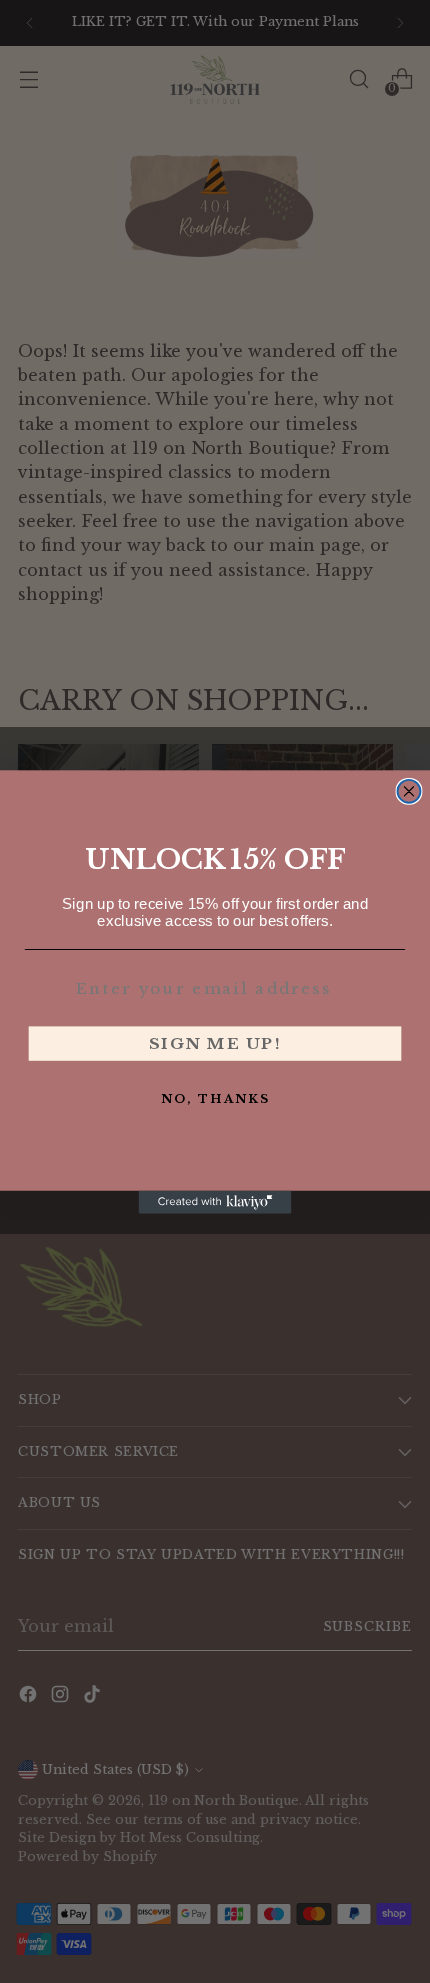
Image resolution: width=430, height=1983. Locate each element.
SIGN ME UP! (215, 1042)
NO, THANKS (215, 1098)
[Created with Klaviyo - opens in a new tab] (215, 1201)
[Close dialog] (409, 790)
